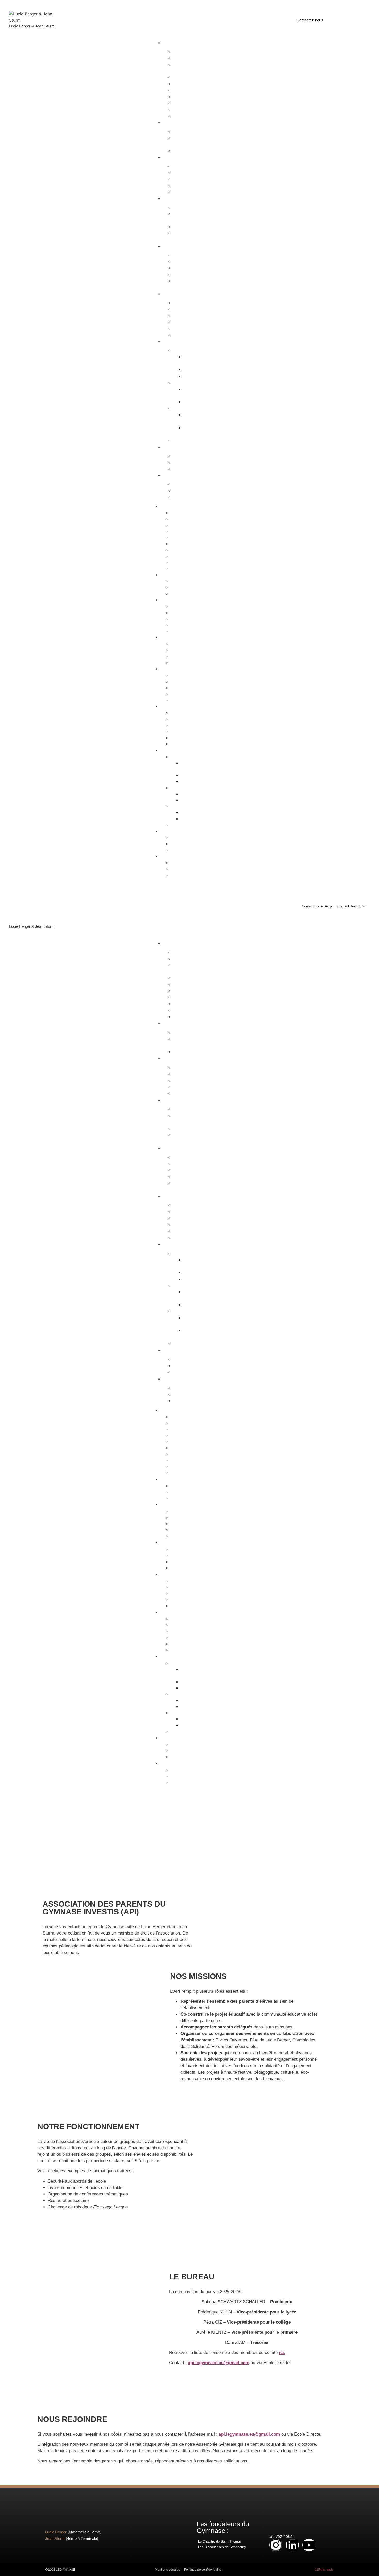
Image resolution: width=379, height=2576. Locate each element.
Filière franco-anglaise (197, 185)
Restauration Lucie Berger (203, 392)
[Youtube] (309, 2545)
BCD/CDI (186, 350)
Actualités (174, 475)
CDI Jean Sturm (202, 376)
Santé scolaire (190, 408)
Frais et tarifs (189, 462)
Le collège (186, 207)
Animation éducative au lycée (196, 284)
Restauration (189, 382)
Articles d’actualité (194, 484)
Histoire (184, 51)
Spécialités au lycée (195, 268)
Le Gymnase (177, 43)
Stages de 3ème (192, 227)
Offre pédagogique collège (192, 217)
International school (183, 294)
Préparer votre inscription (200, 456)
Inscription (175, 447)
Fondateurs (187, 58)
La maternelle (189, 132)
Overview (186, 303)
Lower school (189, 309)
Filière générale (191, 173)
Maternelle (175, 122)
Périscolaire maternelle (198, 151)
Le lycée (185, 255)
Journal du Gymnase (196, 491)
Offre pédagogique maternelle (192, 141)
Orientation (187, 441)
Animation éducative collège (194, 236)
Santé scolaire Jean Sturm (203, 431)
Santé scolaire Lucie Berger (204, 418)
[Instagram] (276, 2545)
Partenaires (187, 116)
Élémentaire (176, 157)
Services (173, 341)
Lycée (170, 246)
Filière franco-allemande (199, 179)
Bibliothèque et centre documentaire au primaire (207, 360)
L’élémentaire (189, 166)
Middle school (190, 316)
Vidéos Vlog (188, 497)
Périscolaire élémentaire (199, 192)
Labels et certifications (197, 103)
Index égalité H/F (192, 110)
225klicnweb (324, 2569)
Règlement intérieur (195, 84)
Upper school (189, 322)
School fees (188, 328)
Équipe (183, 97)
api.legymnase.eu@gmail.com (219, 2363)
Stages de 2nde (191, 274)
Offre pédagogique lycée (199, 261)
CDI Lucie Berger (203, 370)
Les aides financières (196, 469)
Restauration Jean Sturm (210, 402)
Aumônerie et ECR (194, 90)
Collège (172, 198)
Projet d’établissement (197, 77)
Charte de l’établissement (187, 68)
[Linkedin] (292, 2545)
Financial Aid (189, 335)
